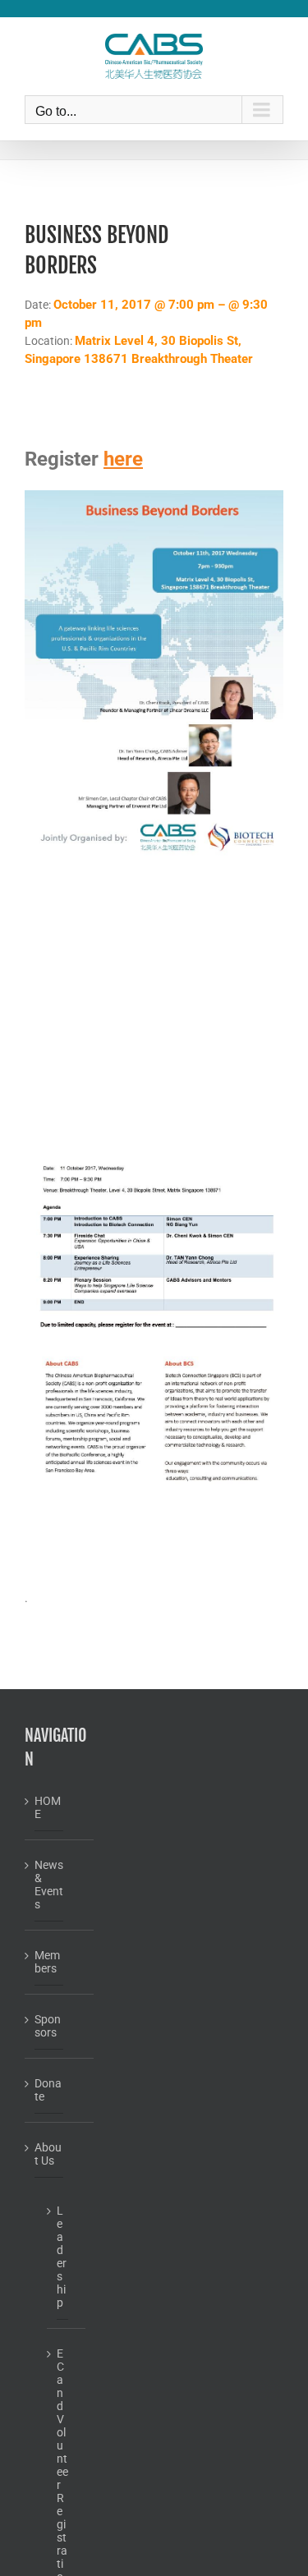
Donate (48, 2090)
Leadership (62, 2257)
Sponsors (48, 2026)
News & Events (49, 1885)
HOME (48, 1807)
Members (47, 1962)
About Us (48, 2154)
